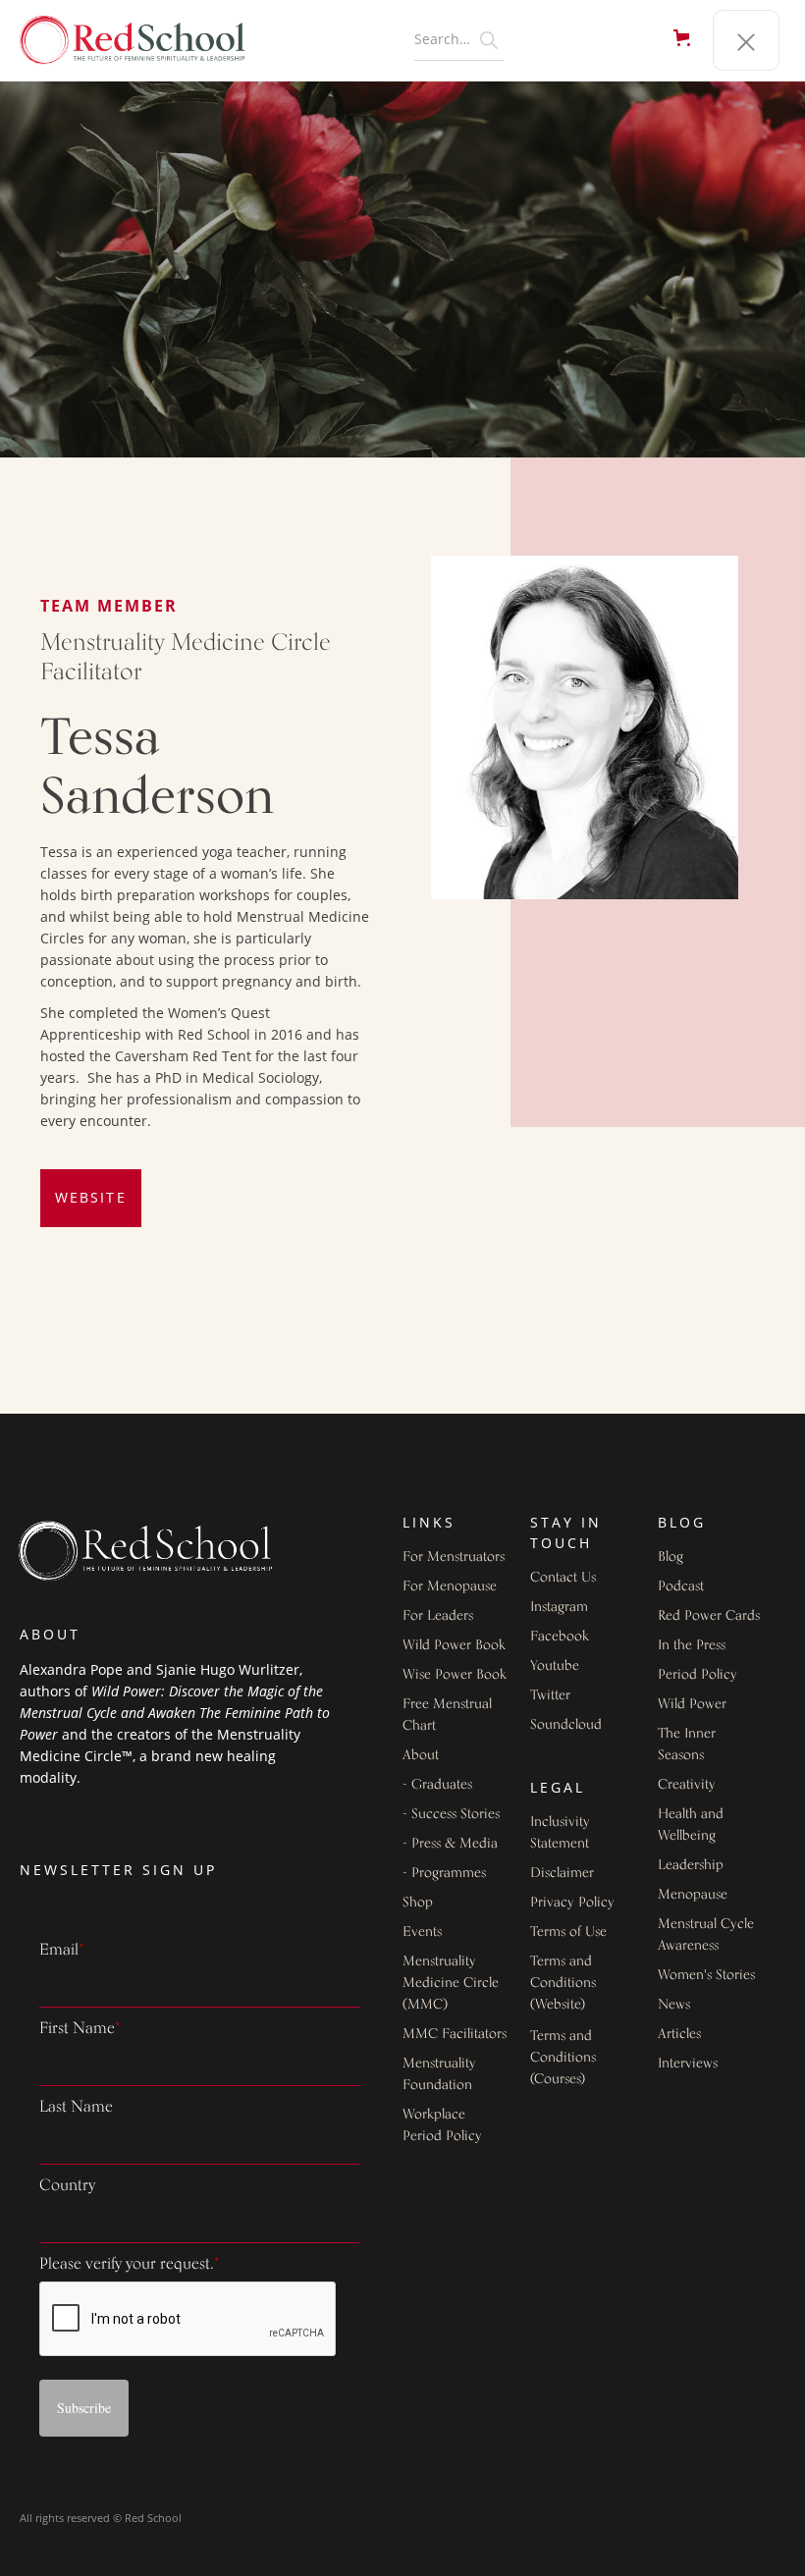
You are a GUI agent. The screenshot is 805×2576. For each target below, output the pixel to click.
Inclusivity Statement (560, 1833)
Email (62, 1951)
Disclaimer (562, 1874)
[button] (686, 41)
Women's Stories (706, 1976)
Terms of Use (568, 1932)
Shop (418, 1903)
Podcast (681, 1587)
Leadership (691, 1866)
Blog (671, 1557)
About (421, 1756)
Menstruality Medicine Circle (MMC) (451, 1984)
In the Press (692, 1646)
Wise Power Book (455, 1675)
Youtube (555, 1666)
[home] (142, 40)
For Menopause (450, 1587)
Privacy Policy (572, 1903)
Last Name (76, 2108)
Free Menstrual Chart (447, 1716)
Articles (679, 2035)
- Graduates (437, 1785)
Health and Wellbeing (691, 1825)
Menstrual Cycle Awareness (706, 1935)
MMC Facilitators (455, 2035)
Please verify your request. (130, 2265)
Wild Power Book (454, 1646)
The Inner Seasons (687, 1745)
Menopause (693, 1895)
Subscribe (84, 2408)
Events (422, 1932)
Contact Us (563, 1578)
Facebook (560, 1637)
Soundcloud (566, 1725)
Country (67, 2186)
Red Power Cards (709, 1616)
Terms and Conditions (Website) (563, 1984)
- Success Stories (451, 1815)
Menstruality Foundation (439, 2075)
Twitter (550, 1696)
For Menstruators (454, 1557)
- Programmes (444, 1874)
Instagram (559, 1608)
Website (91, 1197)
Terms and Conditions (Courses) (563, 2058)
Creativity (687, 1785)
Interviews (688, 2064)
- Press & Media (450, 1844)
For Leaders (438, 1616)
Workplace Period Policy (442, 2126)
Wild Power (692, 1705)
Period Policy (698, 1675)
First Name (80, 2029)
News (674, 2005)
